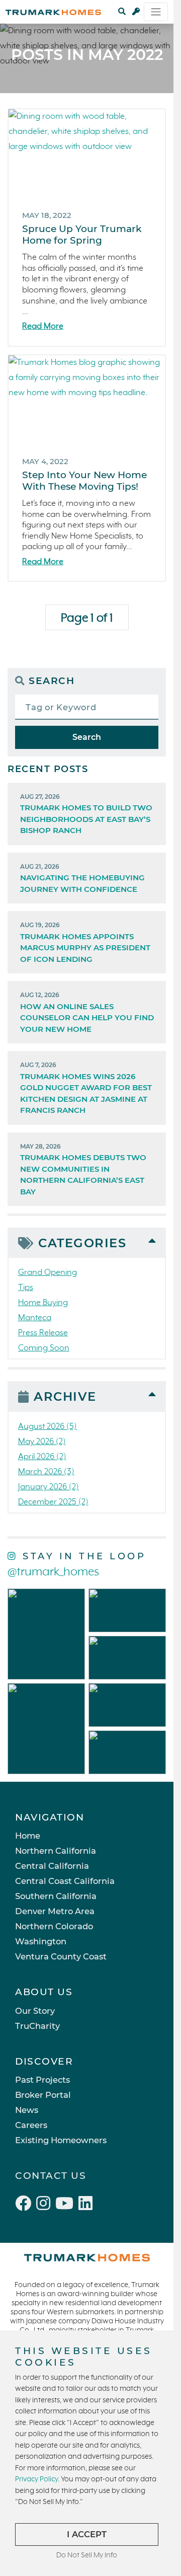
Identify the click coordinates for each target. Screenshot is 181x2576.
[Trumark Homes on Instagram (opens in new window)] (46, 2205)
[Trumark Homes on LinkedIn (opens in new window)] (87, 2205)
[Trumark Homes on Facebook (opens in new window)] (26, 2205)
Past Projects (42, 2080)
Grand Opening (48, 1273)
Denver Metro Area (55, 1911)
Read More (43, 326)
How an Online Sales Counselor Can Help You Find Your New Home (87, 1012)
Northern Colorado (54, 1926)
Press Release (43, 1333)
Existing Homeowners (61, 2140)
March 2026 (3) (46, 1472)
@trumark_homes (53, 1572)
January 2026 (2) (49, 1487)
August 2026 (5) (48, 1427)
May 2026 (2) (42, 1442)
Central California (52, 1866)
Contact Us (51, 2176)
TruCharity (37, 2026)
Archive (65, 1396)
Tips (26, 1288)
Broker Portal (43, 2095)
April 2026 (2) (42, 1457)
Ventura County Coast (61, 1956)
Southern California (56, 1896)
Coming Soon (44, 1348)
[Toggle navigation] (156, 12)
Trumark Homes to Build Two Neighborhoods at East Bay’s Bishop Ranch (86, 814)
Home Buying (43, 1303)
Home (28, 1836)
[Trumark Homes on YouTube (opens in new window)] (67, 2205)
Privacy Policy (36, 2479)
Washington (41, 1941)
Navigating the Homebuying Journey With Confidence (82, 878)
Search (87, 737)
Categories (82, 1243)
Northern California (56, 1851)
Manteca (35, 1318)
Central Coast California (65, 1881)
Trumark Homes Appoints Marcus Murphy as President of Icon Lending (85, 942)
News (27, 2110)
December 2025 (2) (53, 1502)
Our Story (35, 2011)
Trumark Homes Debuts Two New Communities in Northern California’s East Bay (83, 1169)
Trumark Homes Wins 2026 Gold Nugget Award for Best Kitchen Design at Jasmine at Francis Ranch (86, 1088)
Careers (31, 2125)
